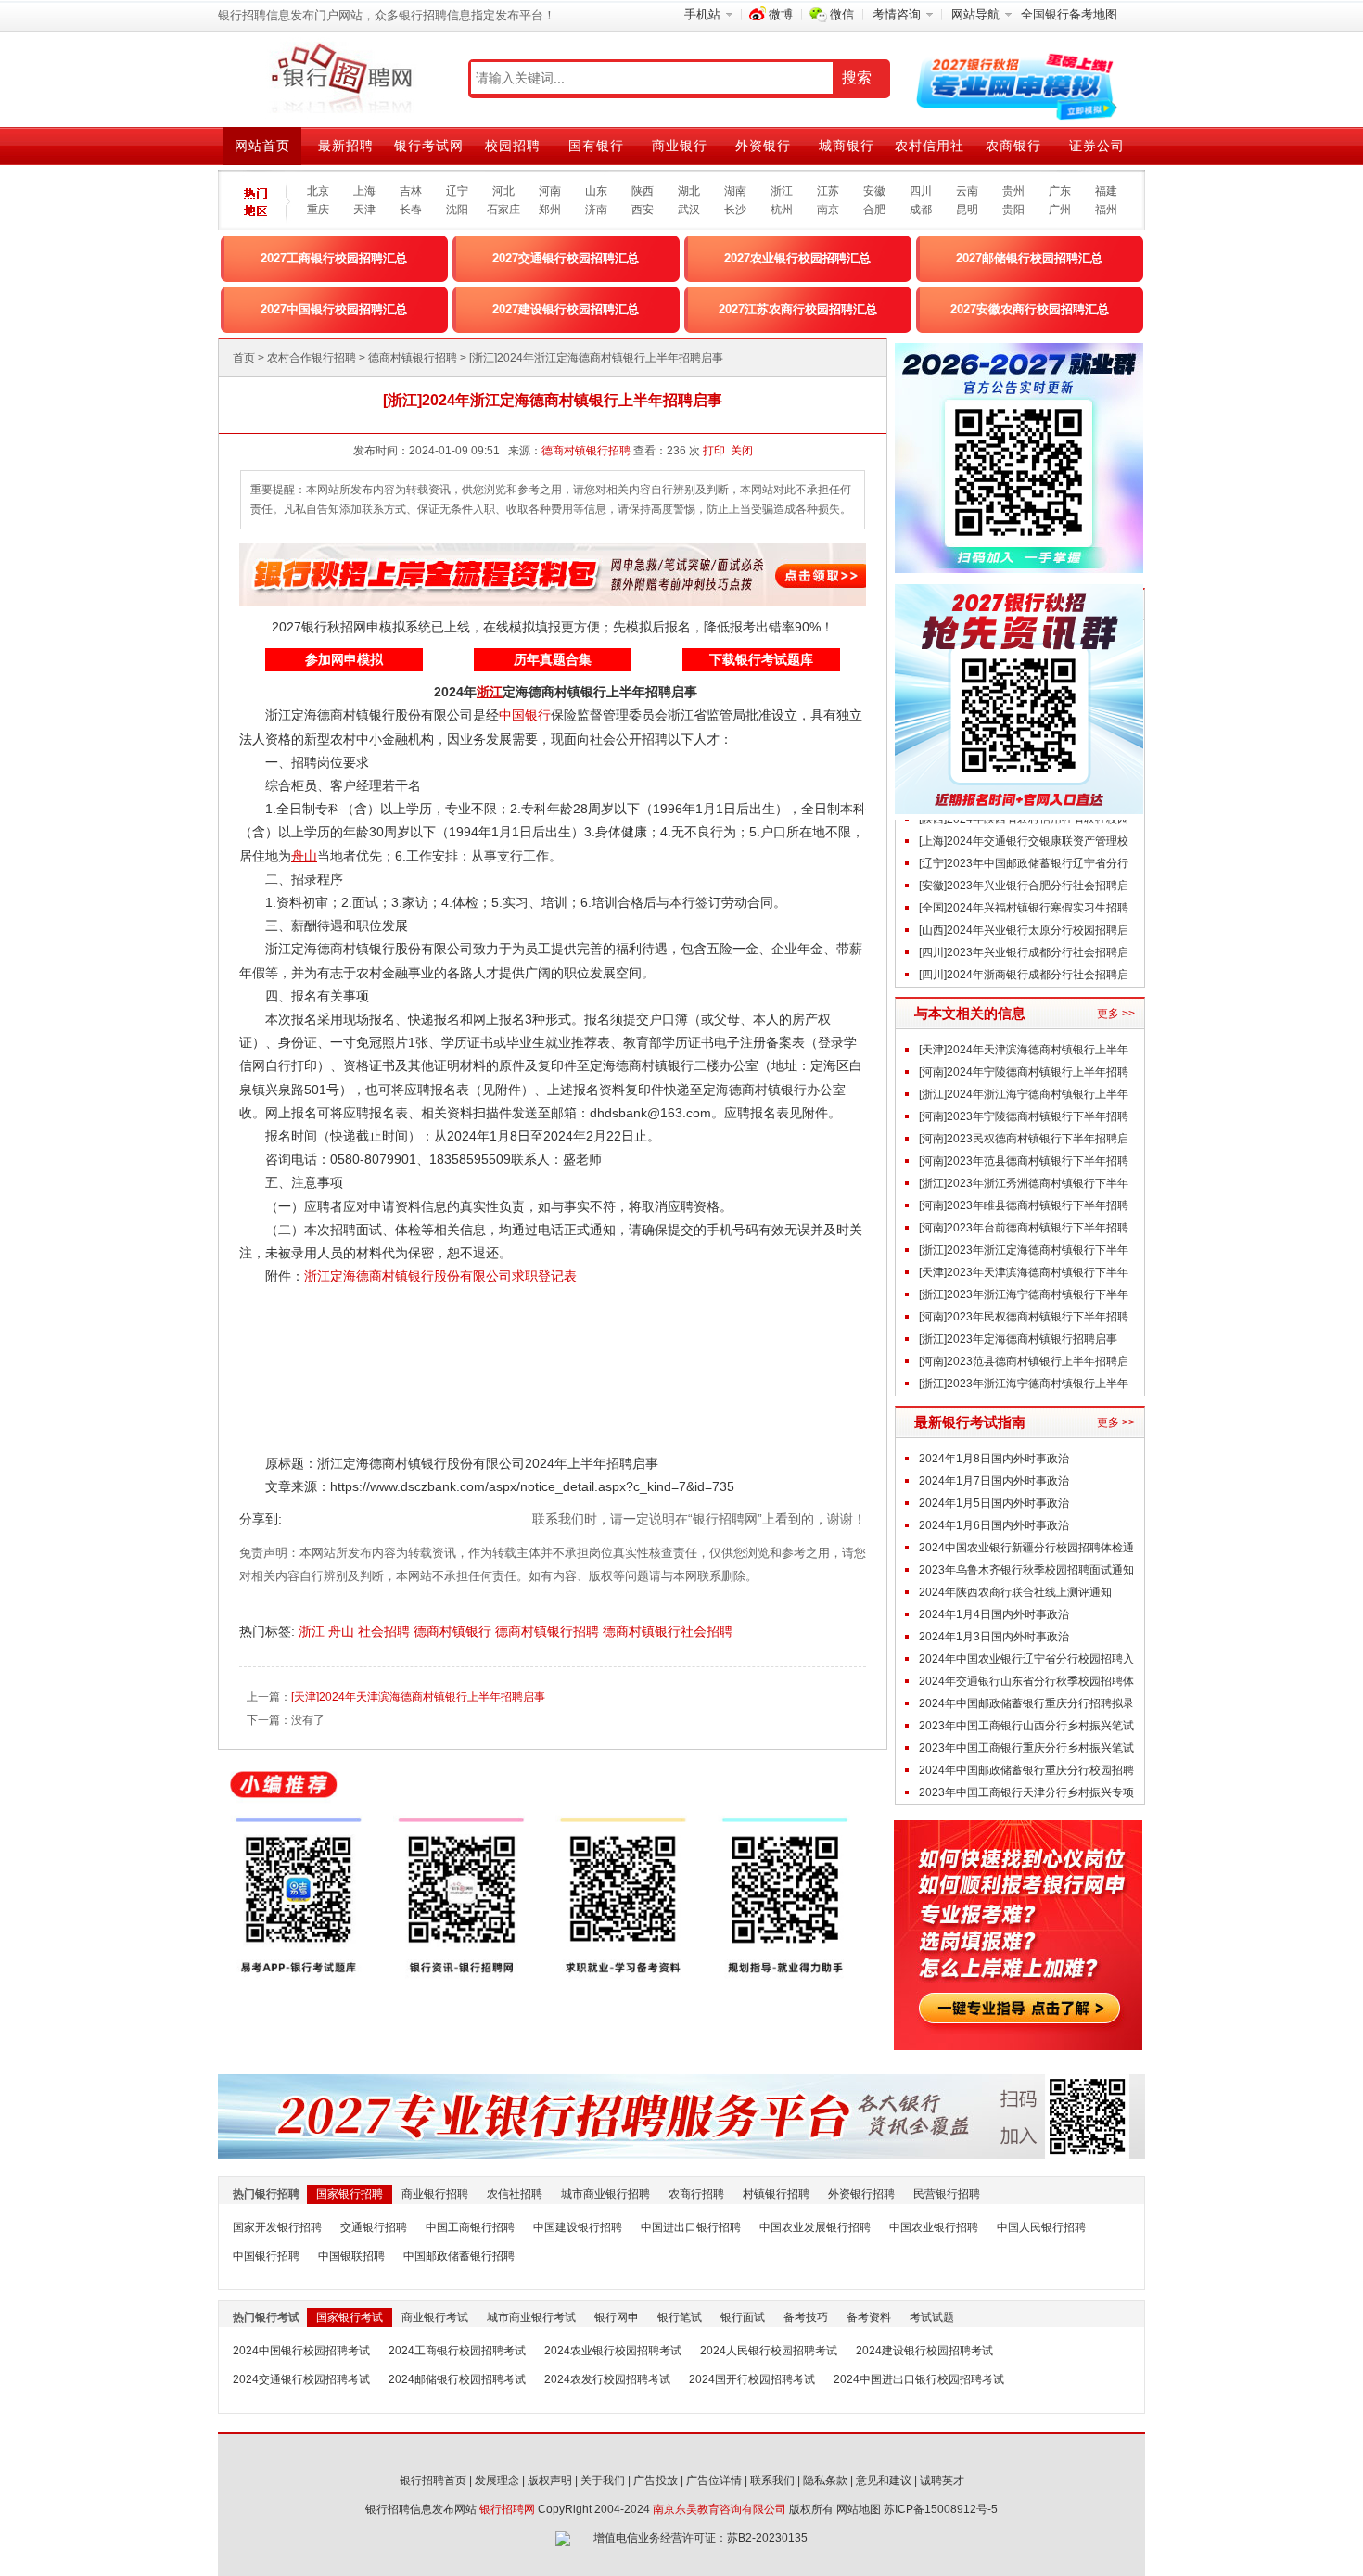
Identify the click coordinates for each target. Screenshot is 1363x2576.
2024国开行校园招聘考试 (752, 2379)
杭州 (782, 210)
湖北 (689, 191)
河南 (550, 191)
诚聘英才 (942, 2480)
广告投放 (656, 2480)
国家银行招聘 (350, 2194)
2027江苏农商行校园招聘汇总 (798, 309)
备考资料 (869, 2317)
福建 (1106, 191)
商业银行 (680, 146)
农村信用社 (930, 146)
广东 (1060, 191)
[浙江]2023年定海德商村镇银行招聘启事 (1018, 1339)
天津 (364, 210)
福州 (1106, 210)
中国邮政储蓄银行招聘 (459, 2256)
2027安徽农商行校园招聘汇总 (1030, 309)
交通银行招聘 (374, 2227)
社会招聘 (386, 1631)
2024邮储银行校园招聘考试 (457, 2379)
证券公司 (1097, 146)
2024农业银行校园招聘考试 (613, 2351)
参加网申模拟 (344, 659)
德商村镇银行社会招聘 (669, 1631)
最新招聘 (346, 146)
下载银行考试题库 (761, 659)
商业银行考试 (435, 2317)
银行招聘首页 (433, 2480)
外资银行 (763, 146)
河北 (503, 191)
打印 (714, 451)
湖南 (735, 191)
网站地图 (859, 2509)
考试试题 (932, 2317)
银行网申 (617, 2317)
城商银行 (847, 146)
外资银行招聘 (861, 2194)
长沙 (735, 210)
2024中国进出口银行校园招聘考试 (919, 2379)
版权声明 (550, 2480)
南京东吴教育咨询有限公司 (720, 2509)
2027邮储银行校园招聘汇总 (1029, 258)
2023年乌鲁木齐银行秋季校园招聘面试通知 (1026, 1570)
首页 (244, 358)
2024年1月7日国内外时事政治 (994, 1481)
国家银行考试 (350, 2317)
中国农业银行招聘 (934, 2227)
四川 (921, 191)
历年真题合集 (553, 659)
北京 (318, 191)
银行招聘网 (507, 2509)
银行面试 (743, 2317)
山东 (596, 191)
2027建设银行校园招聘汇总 (566, 309)
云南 (967, 191)
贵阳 (1013, 210)
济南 (596, 210)
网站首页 (262, 146)
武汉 (689, 210)
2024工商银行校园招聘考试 (457, 2351)
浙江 (782, 191)
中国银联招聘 (351, 2256)
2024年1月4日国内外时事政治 (994, 1614)
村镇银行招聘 (776, 2194)
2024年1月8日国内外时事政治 (994, 1459)
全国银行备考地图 (1069, 14)
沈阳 (457, 210)
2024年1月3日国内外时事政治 (994, 1637)
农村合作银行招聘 (312, 358)
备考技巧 (806, 2317)
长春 (411, 210)
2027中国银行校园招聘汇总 (334, 309)
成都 (921, 210)
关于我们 (603, 2480)
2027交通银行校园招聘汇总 (566, 258)
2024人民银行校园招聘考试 (769, 2351)
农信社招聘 (515, 2194)
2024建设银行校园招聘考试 (924, 2351)
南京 (828, 210)
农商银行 (1013, 146)
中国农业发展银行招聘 (815, 2227)
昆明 (967, 210)
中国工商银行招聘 (470, 2227)
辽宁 (457, 191)
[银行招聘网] (341, 79)
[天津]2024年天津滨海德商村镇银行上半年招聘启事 (418, 1697)
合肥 (874, 210)
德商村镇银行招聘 (413, 358)
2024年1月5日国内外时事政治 (994, 1503)
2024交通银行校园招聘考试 (301, 2379)
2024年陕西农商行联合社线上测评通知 (1015, 1592)
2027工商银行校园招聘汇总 (334, 258)
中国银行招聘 (266, 2256)
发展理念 (497, 2480)
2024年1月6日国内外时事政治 (994, 1525)
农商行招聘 (696, 2194)
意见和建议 (884, 2480)
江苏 (828, 191)
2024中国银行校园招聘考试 (301, 2351)
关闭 (742, 451)
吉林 (411, 191)
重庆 (318, 210)
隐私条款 (825, 2480)
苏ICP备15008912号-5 (941, 2509)
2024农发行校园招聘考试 (607, 2379)
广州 (1060, 210)
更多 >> (1116, 1014)
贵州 (1013, 191)
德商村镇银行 (454, 1631)
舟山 (343, 1631)
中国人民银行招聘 (1041, 2227)
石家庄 (503, 210)
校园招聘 (513, 146)
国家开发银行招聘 (277, 2227)
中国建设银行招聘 (578, 2227)
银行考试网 (429, 146)
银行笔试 (680, 2317)
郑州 (550, 210)
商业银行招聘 (435, 2194)
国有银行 (596, 146)
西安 (643, 210)
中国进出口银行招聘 (691, 2227)
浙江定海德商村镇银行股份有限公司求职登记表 (440, 1276)
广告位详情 (714, 2480)
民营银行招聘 (947, 2194)
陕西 (643, 191)
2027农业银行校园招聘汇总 (797, 258)
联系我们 (772, 2480)
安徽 (874, 191)
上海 (364, 191)
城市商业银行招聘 (605, 2194)
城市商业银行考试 (531, 2317)
